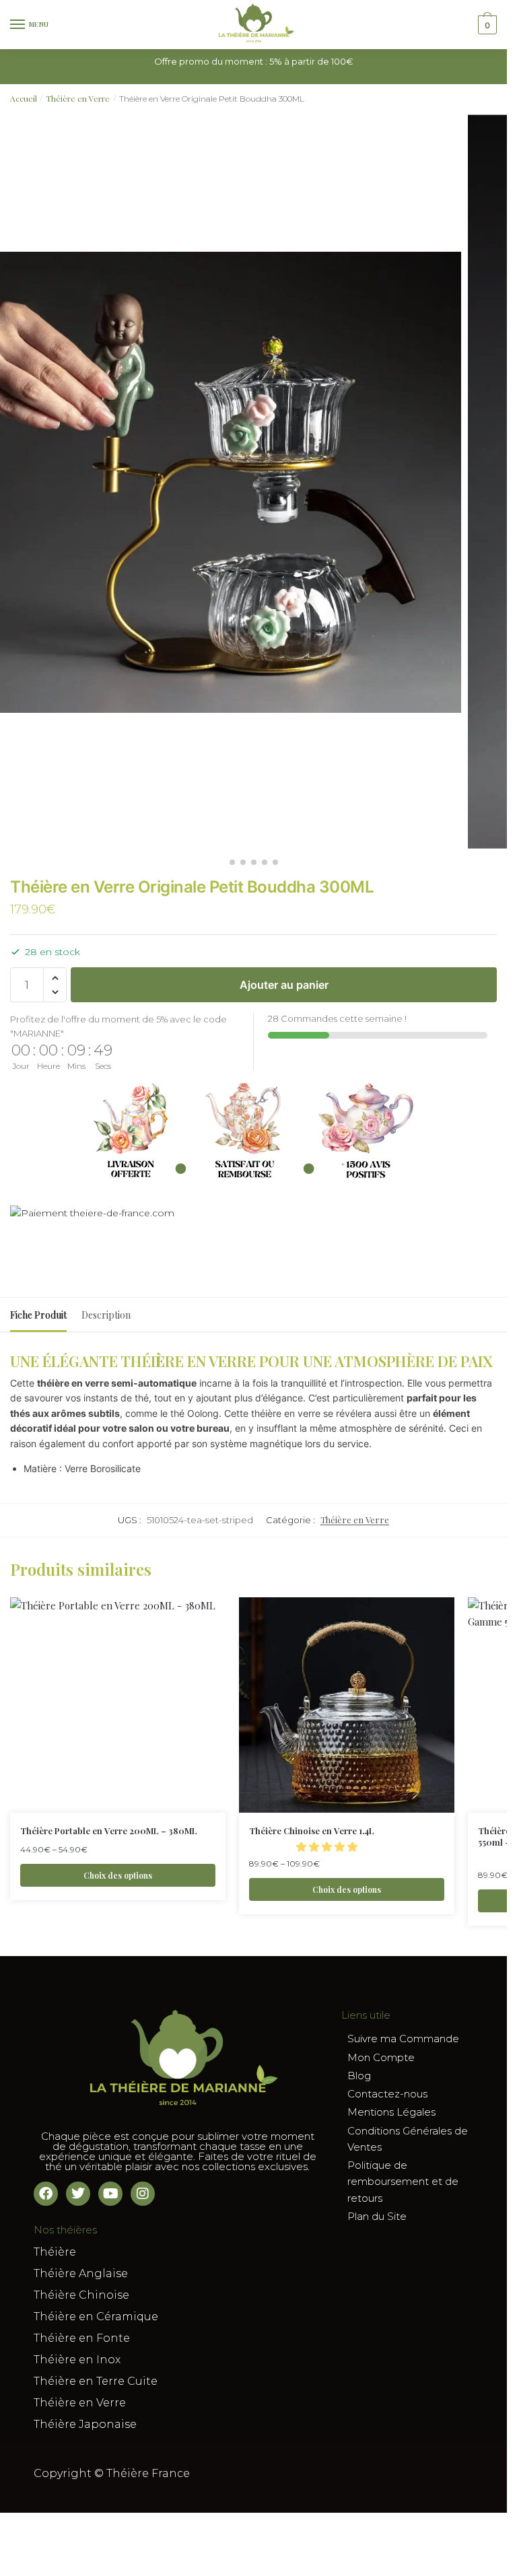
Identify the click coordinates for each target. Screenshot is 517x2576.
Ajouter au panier (284, 985)
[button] (55, 978)
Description (106, 1315)
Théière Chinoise (81, 2295)
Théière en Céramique (96, 2317)
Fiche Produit (38, 1315)
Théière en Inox (77, 2360)
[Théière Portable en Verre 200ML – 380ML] (118, 1705)
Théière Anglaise (81, 2273)
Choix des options (118, 1875)
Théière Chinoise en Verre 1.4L (312, 1831)
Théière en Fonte (82, 2338)
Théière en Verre (78, 98)
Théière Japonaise (85, 2424)
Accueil (24, 98)
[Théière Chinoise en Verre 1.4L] (347, 1705)
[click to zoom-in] (231, 482)
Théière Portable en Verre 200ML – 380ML (109, 1831)
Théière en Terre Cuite (96, 2381)
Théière (55, 2252)
